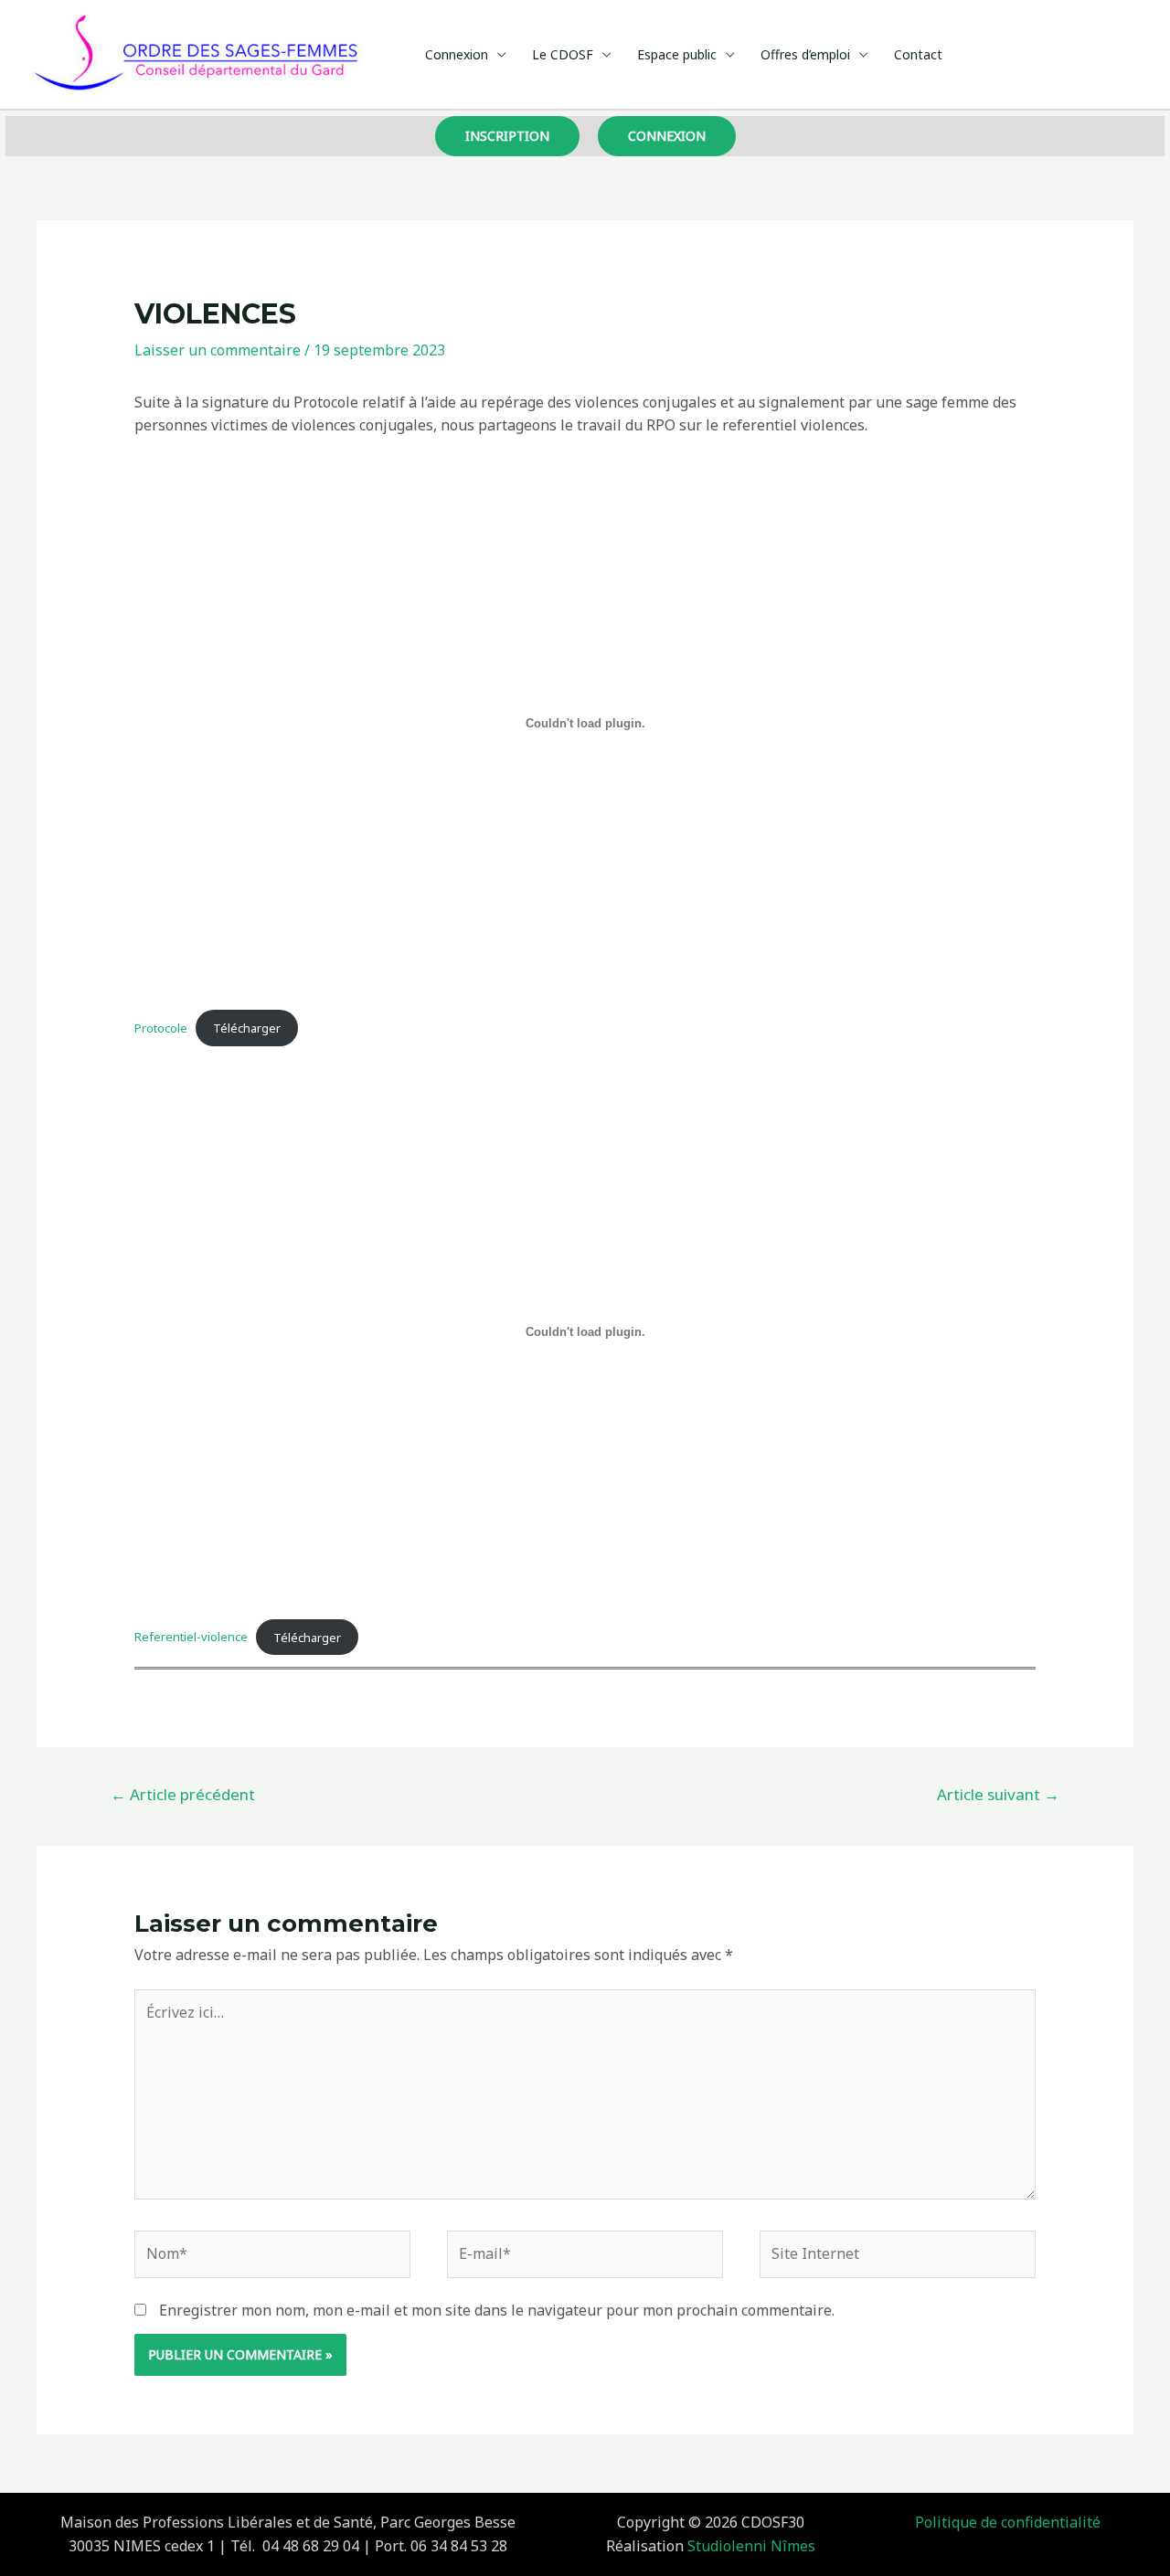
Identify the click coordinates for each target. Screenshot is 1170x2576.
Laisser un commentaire (218, 350)
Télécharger (247, 1028)
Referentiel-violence (191, 1637)
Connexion (457, 54)
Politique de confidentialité (1008, 2522)
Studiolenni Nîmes (751, 2546)
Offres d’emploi (805, 54)
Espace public (677, 54)
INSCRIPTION (507, 136)
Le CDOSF (563, 54)
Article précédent (183, 1794)
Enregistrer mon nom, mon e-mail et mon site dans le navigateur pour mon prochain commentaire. (497, 2310)
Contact (918, 54)
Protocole (161, 1028)
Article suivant (998, 1794)
